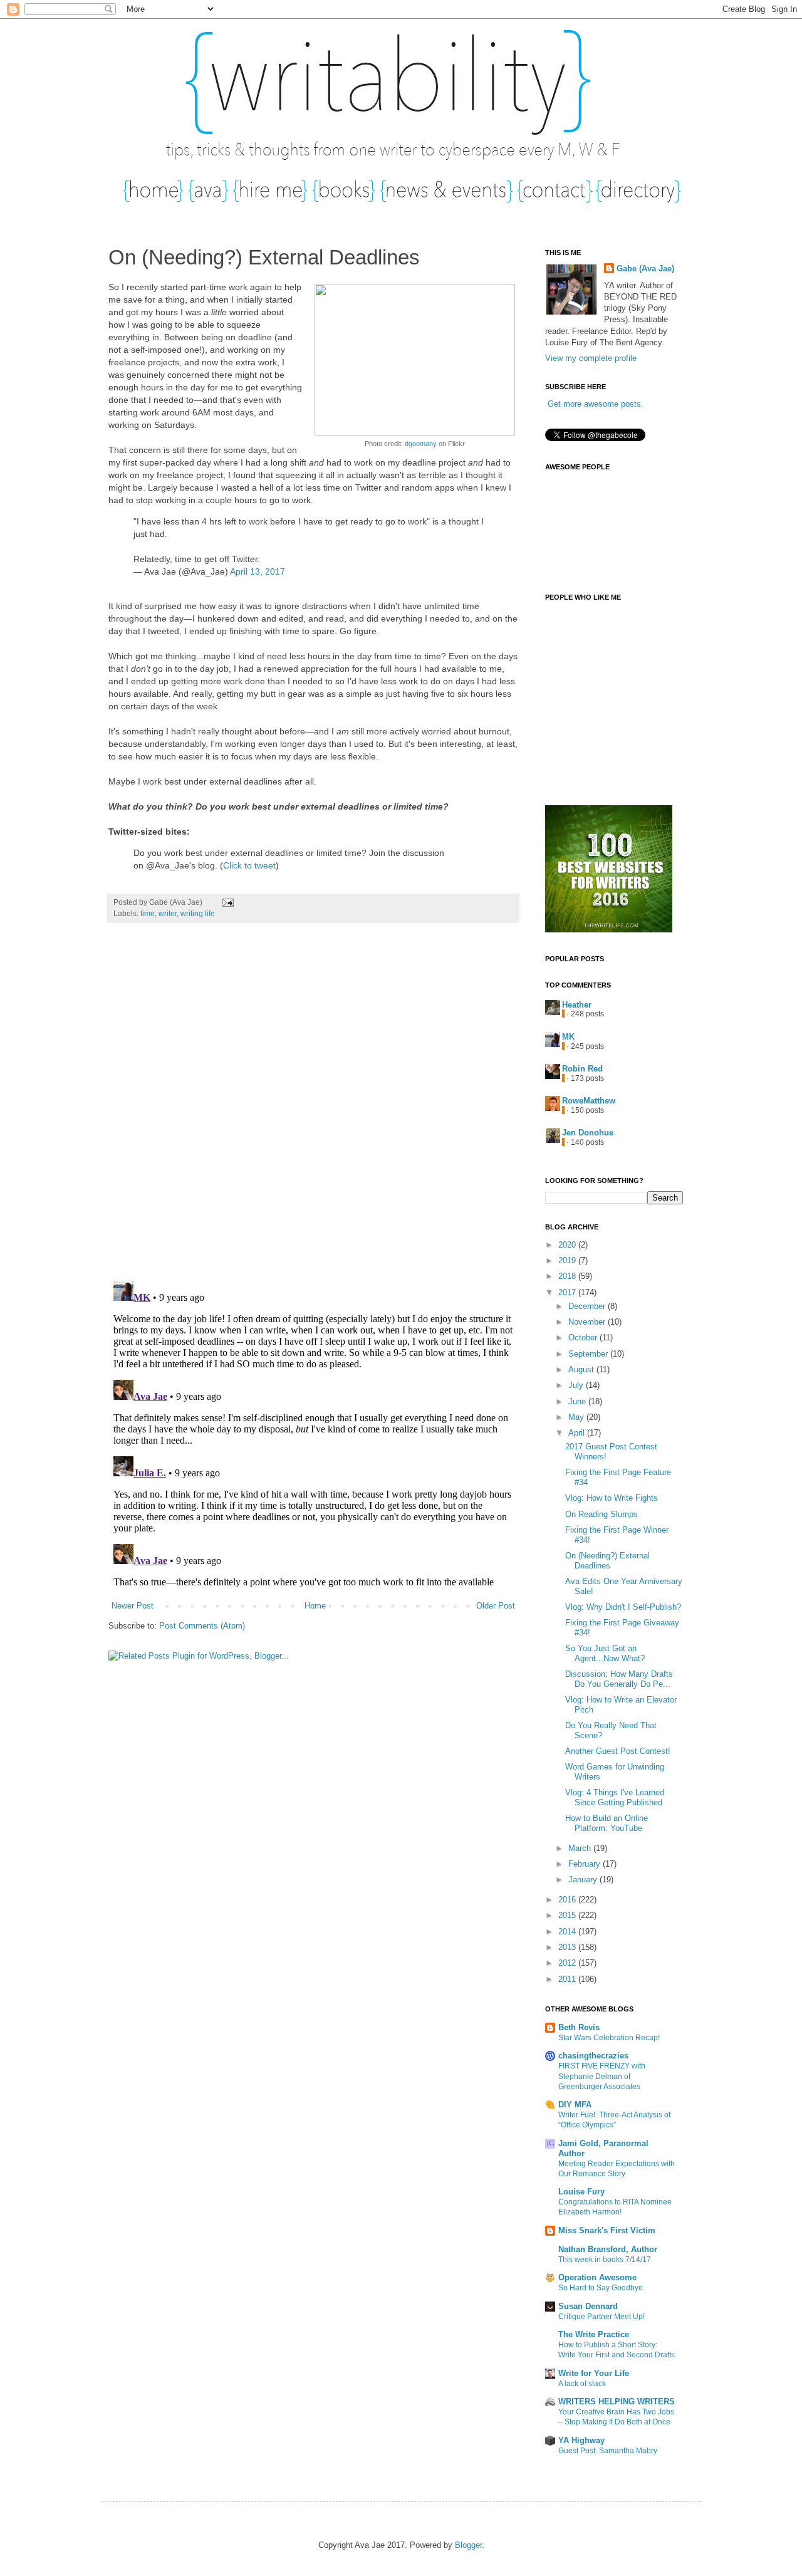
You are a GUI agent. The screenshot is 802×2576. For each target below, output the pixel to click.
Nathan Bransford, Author (608, 2249)
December (588, 1306)
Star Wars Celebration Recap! (609, 2038)
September (589, 1354)
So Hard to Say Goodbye (601, 2288)
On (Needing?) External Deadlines (607, 1561)
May (577, 1417)
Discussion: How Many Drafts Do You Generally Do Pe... (619, 1679)
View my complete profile (591, 358)
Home (315, 1606)
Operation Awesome (597, 2277)
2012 (568, 1963)
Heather (577, 1005)
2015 (568, 1915)
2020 (568, 1245)
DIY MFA (575, 2104)
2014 (568, 1932)
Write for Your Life (594, 2373)
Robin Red (582, 1069)
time (148, 913)
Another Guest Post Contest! (618, 1751)
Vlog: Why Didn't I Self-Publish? (623, 1607)
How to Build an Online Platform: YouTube (607, 1823)
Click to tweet (249, 865)
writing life (198, 913)
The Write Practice (594, 2334)
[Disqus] (313, 1108)
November (588, 1322)
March (581, 1848)
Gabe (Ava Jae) (645, 269)
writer (168, 913)
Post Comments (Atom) (202, 1626)
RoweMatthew (589, 1101)
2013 (568, 1947)
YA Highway (581, 2440)
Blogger (468, 2545)
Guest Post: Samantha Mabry (608, 2451)
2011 (568, 1979)
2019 (568, 1260)
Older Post (496, 1606)
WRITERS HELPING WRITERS (617, 2401)
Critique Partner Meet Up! (601, 2317)
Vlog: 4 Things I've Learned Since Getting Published (615, 1797)
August (582, 1369)
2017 (568, 1292)
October (584, 1338)
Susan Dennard (588, 2306)
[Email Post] (226, 902)
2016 (568, 1900)
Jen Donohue (588, 1133)
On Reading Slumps (601, 1514)
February (586, 1864)
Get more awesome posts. (596, 404)
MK (568, 1037)
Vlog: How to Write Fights (612, 1498)
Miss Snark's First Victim (607, 2230)
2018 (568, 1276)
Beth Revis (579, 2027)
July (577, 1385)
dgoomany (421, 444)
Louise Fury (581, 2192)
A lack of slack (582, 2384)
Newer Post (133, 1606)
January (584, 1880)
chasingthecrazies (593, 2056)
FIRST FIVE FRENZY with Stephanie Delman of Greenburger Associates (602, 2076)
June (578, 1401)
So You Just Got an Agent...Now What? (605, 1653)
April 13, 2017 (258, 571)
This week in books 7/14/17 (605, 2260)
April (578, 1433)
